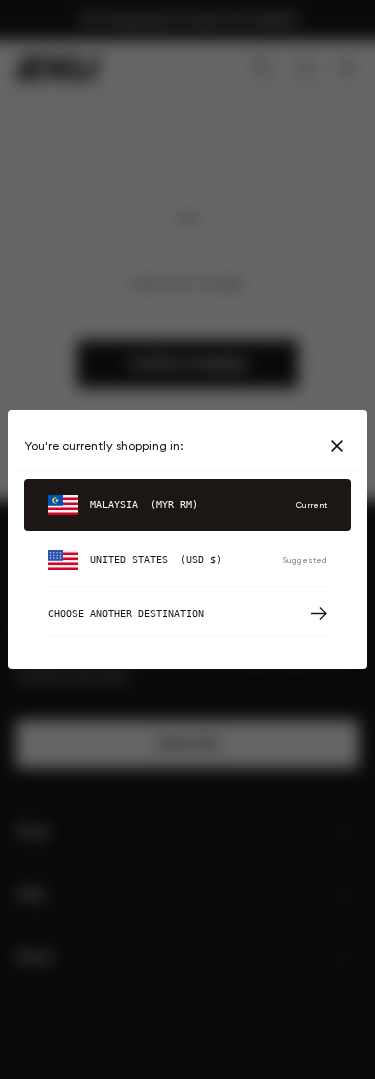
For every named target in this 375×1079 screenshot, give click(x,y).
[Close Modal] (341, 446)
